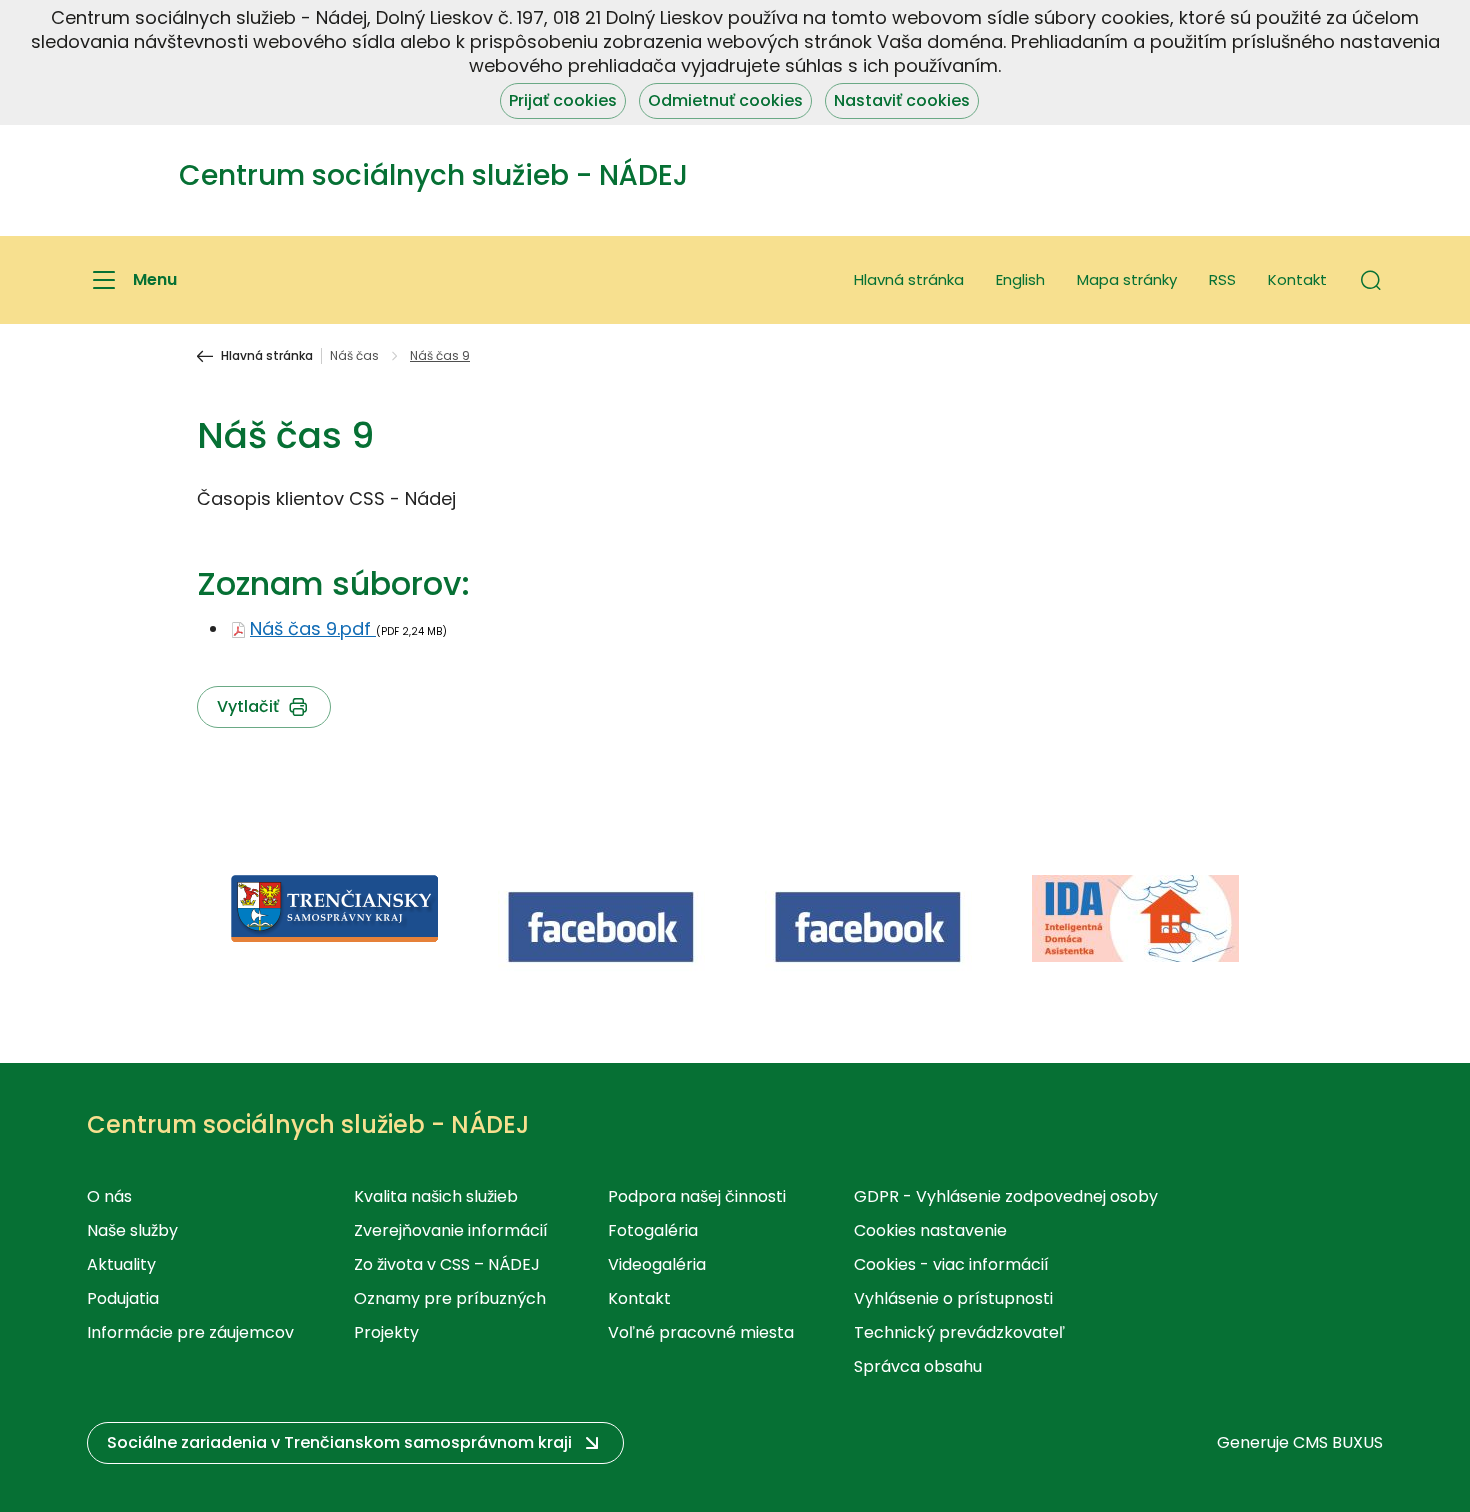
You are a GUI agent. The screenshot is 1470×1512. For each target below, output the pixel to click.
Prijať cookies (563, 100)
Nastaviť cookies (902, 100)
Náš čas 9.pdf (313, 628)
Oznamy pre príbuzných (450, 1298)
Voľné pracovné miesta (701, 1332)
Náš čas (354, 356)
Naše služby (132, 1230)
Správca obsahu (918, 1366)
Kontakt (1297, 279)
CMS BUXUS (1338, 1442)
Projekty (386, 1332)
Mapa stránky (1127, 279)
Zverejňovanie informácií (451, 1230)
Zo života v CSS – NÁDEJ (447, 1264)
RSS (1222, 279)
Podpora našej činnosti (697, 1196)
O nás (109, 1196)
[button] (1371, 280)
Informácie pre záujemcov (190, 1332)
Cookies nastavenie (930, 1230)
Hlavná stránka (909, 279)
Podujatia (123, 1298)
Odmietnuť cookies (725, 100)
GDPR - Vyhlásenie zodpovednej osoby (1006, 1196)
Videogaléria (657, 1264)
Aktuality (121, 1264)
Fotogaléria (653, 1230)
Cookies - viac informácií (951, 1264)
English (1020, 279)
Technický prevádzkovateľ (959, 1332)
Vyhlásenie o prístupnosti (953, 1298)
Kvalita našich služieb (436, 1196)
